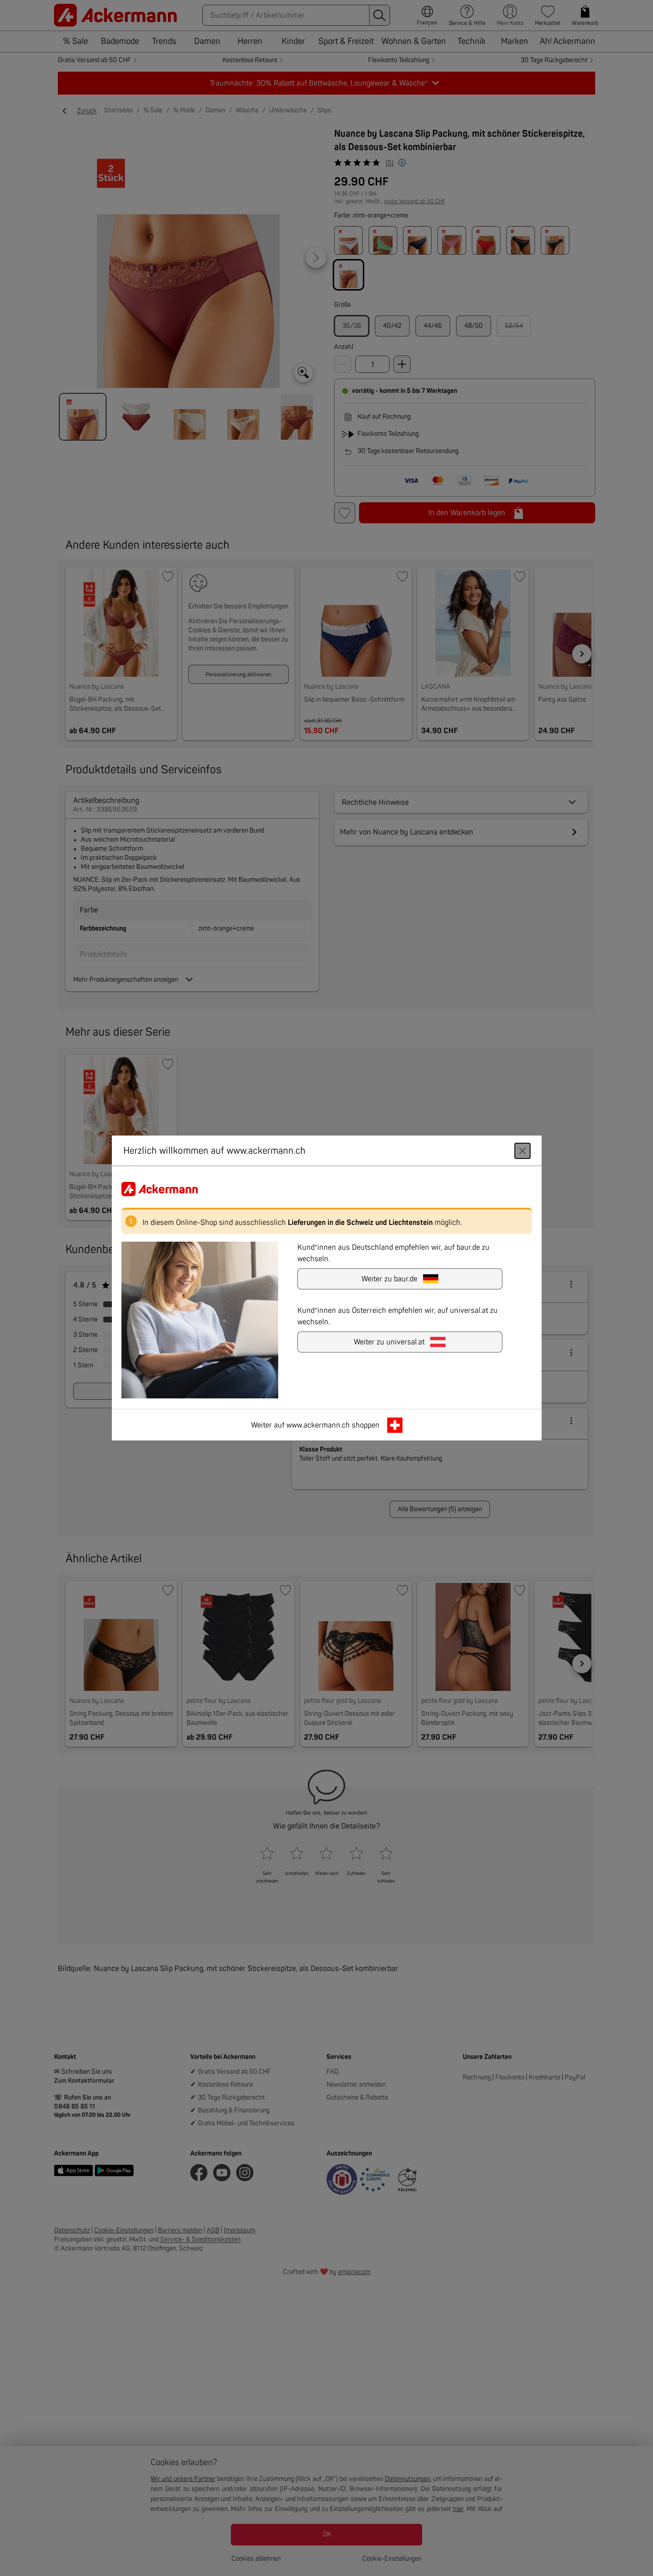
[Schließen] (522, 1151)
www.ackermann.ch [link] (318, 1425)
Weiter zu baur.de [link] (389, 1279)
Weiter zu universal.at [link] (389, 1342)
